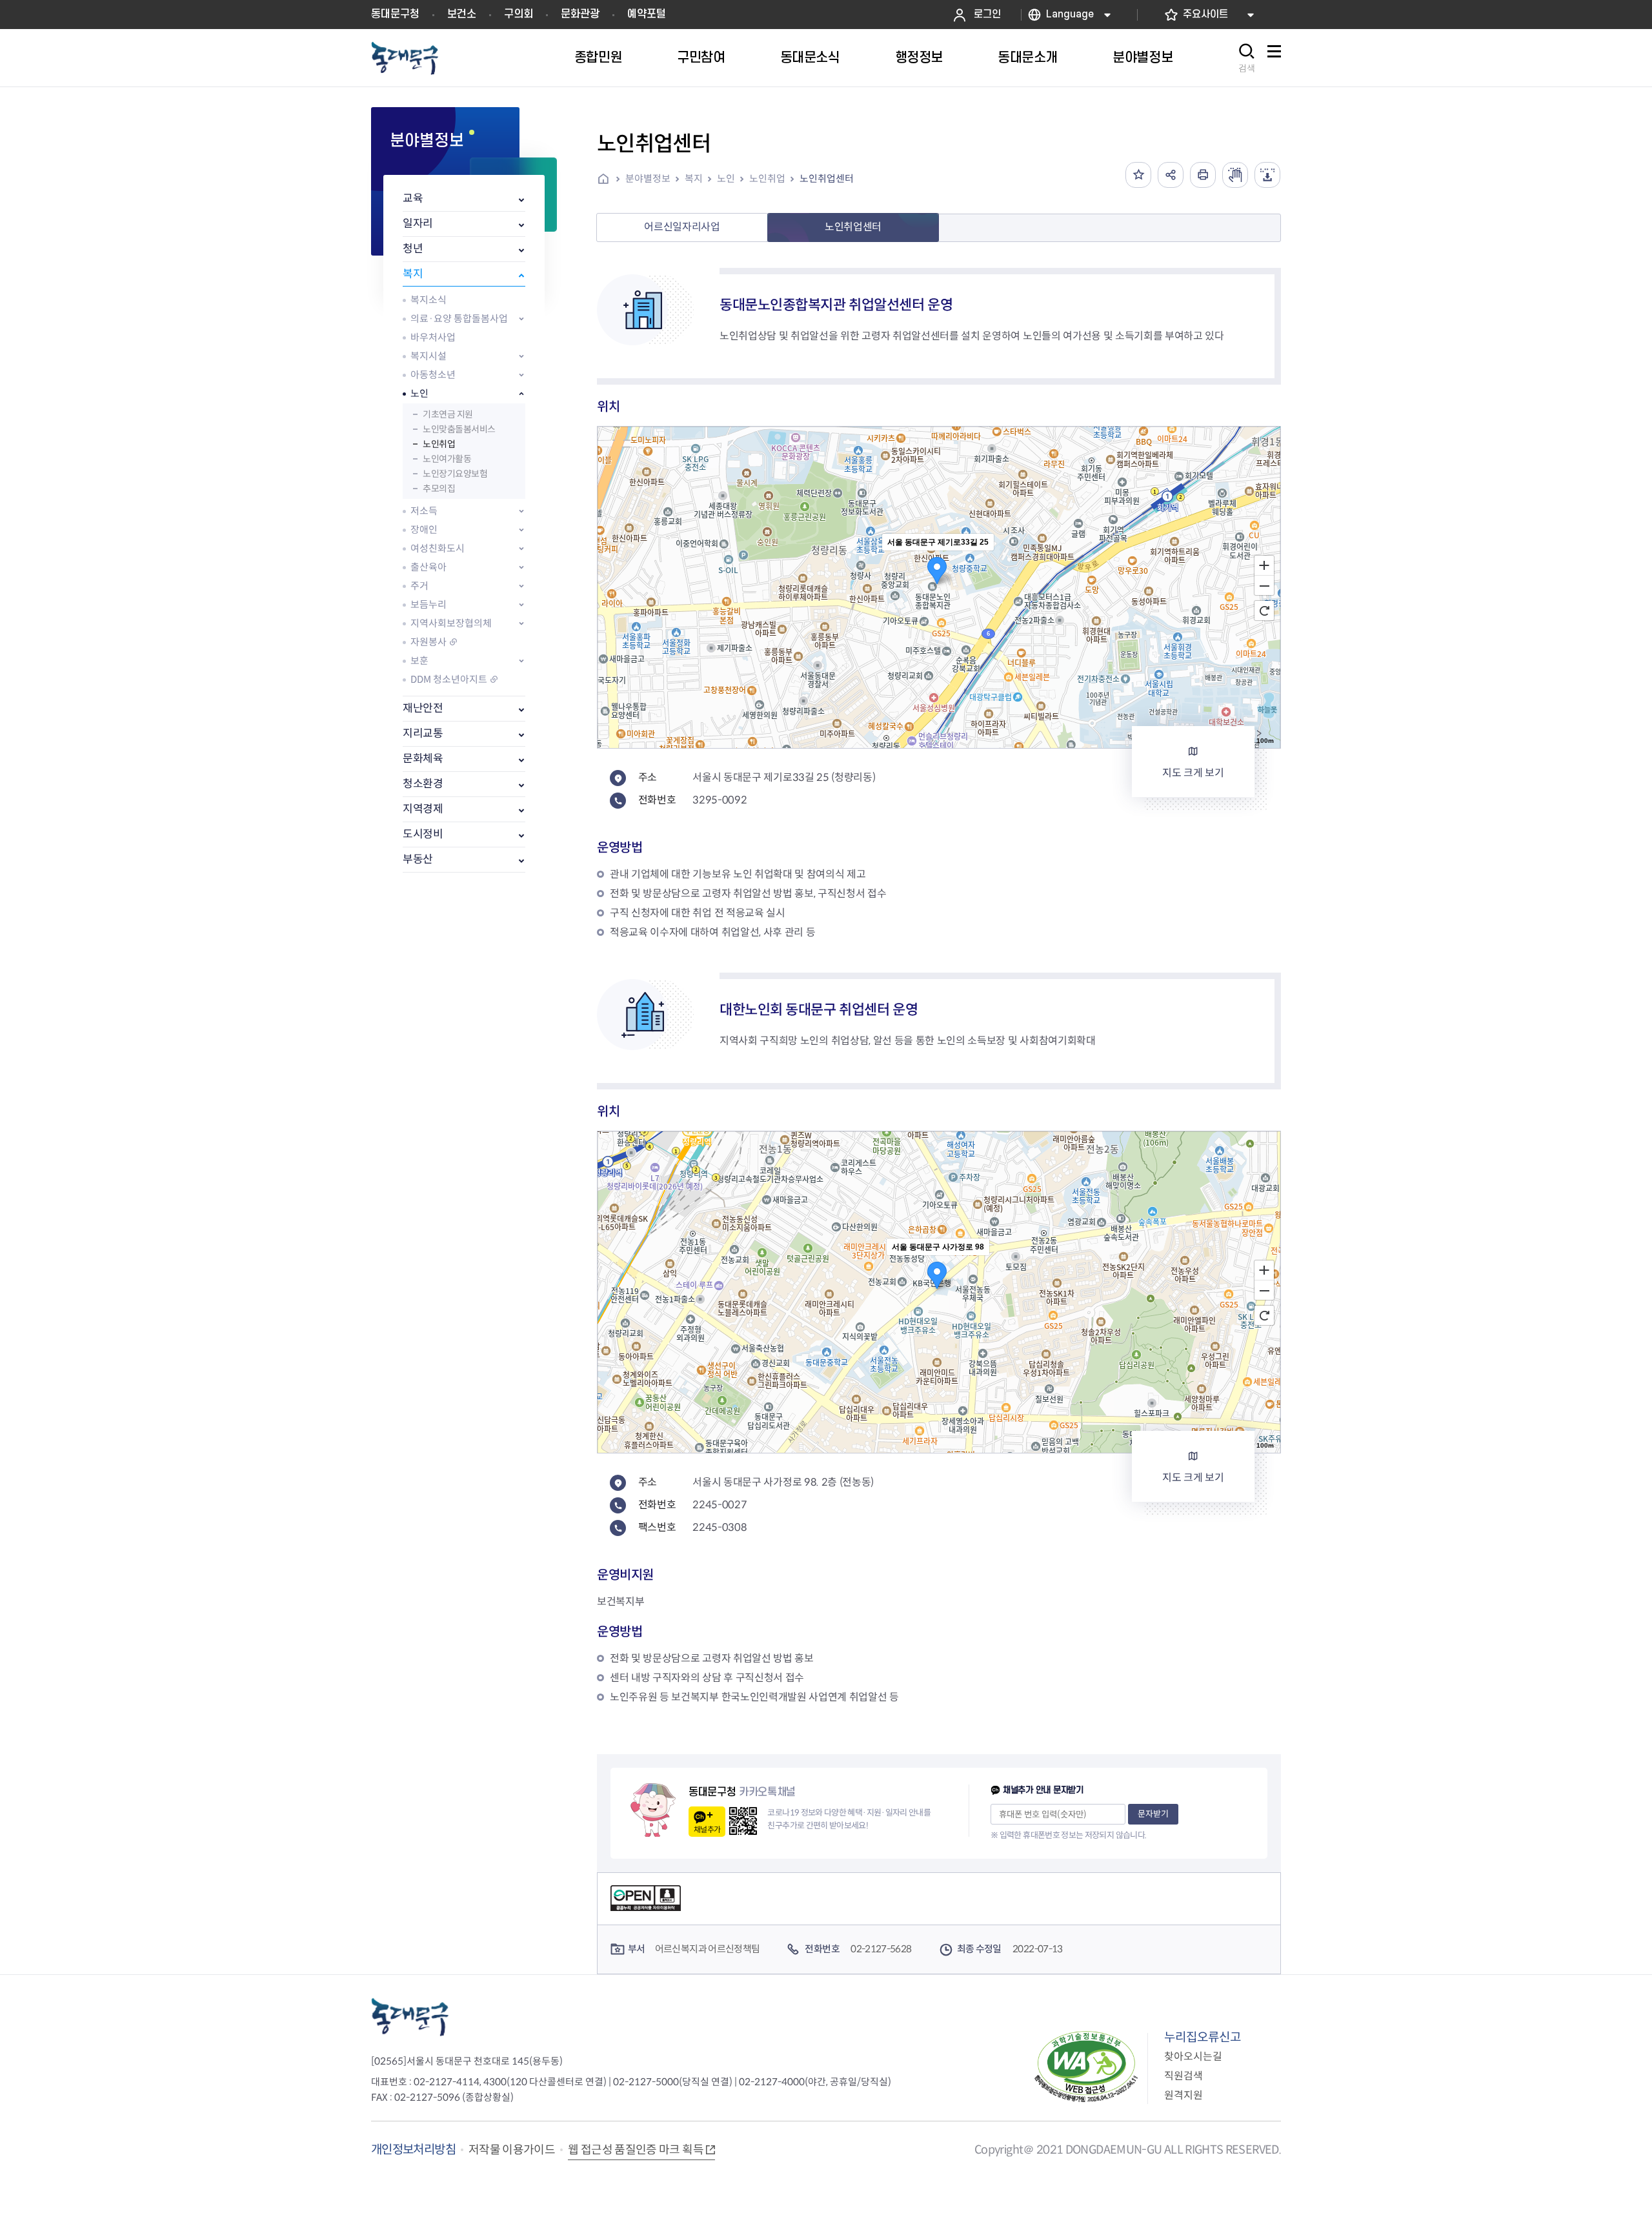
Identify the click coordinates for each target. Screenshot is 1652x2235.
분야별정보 (648, 178)
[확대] (1264, 565)
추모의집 (439, 489)
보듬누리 (428, 604)
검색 (1247, 68)
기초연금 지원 (448, 414)
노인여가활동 (447, 459)
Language (1070, 15)
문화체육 (423, 759)
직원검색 (1184, 2076)
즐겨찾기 (1138, 175)
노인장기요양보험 (455, 474)
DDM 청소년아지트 (449, 679)
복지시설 (428, 356)
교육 (413, 198)
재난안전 (423, 708)
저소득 (424, 511)
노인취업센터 (827, 178)
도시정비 (423, 834)
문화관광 (580, 14)
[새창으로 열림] (1235, 175)
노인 (419, 393)
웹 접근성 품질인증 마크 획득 (636, 2150)
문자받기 (1153, 1814)
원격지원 (1184, 2095)
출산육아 (428, 567)
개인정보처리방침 (413, 2149)
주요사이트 (1205, 15)
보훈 (419, 661)
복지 (413, 274)
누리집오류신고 (1203, 2037)
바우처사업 (433, 337)
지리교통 (423, 733)
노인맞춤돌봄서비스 (459, 429)
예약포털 (647, 14)
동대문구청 (395, 14)
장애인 (424, 530)
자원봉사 (428, 642)
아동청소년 (433, 375)
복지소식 (428, 300)
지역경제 (423, 809)
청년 (413, 249)
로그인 (987, 15)
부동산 (418, 859)
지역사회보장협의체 (451, 623)
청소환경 (423, 784)
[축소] (1264, 586)
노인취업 (439, 444)
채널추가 (707, 1829)
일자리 (418, 224)
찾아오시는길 (1193, 2057)
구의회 (519, 14)
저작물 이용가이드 (512, 2150)
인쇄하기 (1203, 175)
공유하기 (1171, 175)
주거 (419, 586)
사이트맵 (1274, 58)
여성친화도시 (438, 548)
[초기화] (1264, 611)
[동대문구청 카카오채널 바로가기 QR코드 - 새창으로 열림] (743, 1821)
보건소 (462, 14)
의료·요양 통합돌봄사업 (459, 319)
